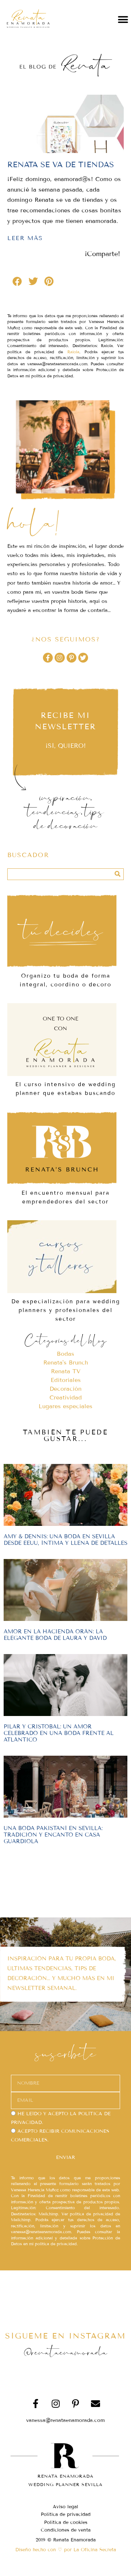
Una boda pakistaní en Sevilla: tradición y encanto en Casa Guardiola (53, 1835)
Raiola (73, 352)
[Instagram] (59, 658)
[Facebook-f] (48, 658)
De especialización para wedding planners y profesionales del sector (66, 1310)
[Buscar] (118, 874)
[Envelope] (96, 2403)
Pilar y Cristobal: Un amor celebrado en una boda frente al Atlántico (59, 1733)
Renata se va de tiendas (61, 165)
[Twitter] (83, 658)
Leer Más (25, 238)
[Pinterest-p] (72, 658)
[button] (123, 19)
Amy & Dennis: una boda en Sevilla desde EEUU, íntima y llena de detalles (65, 1540)
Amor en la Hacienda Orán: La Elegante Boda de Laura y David (55, 1635)
